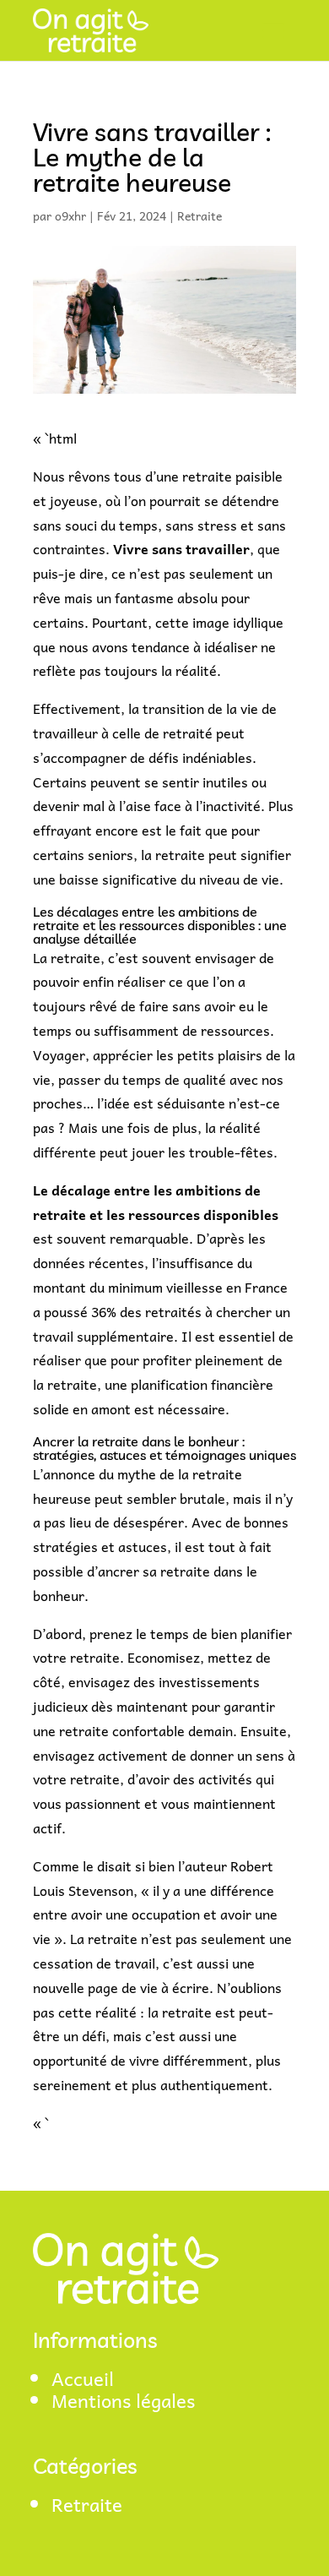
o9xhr (70, 215)
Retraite (200, 215)
